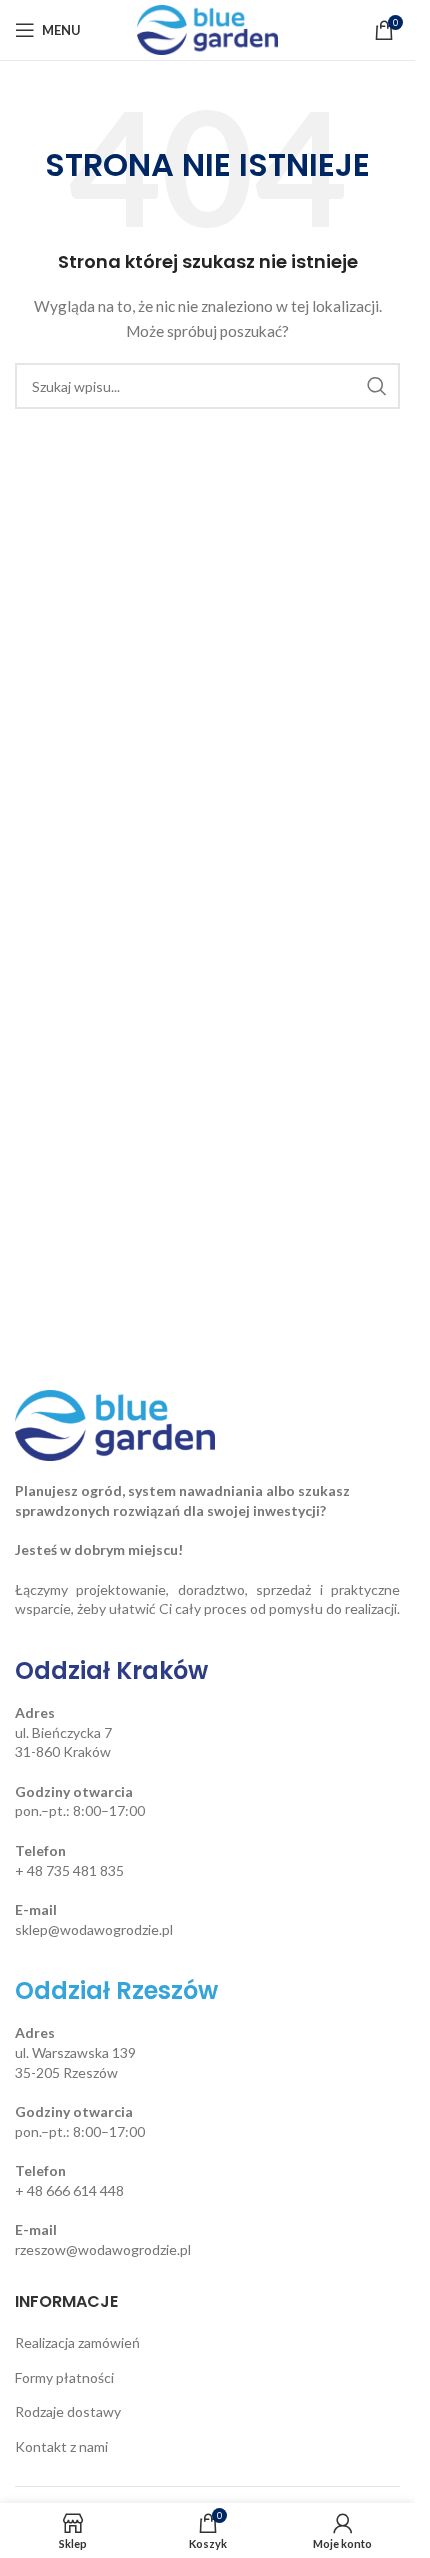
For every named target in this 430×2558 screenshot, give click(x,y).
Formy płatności (64, 2377)
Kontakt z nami (61, 2446)
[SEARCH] (377, 386)
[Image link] (115, 1423)
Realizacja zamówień (77, 2342)
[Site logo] (207, 28)
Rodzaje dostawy (68, 2411)
